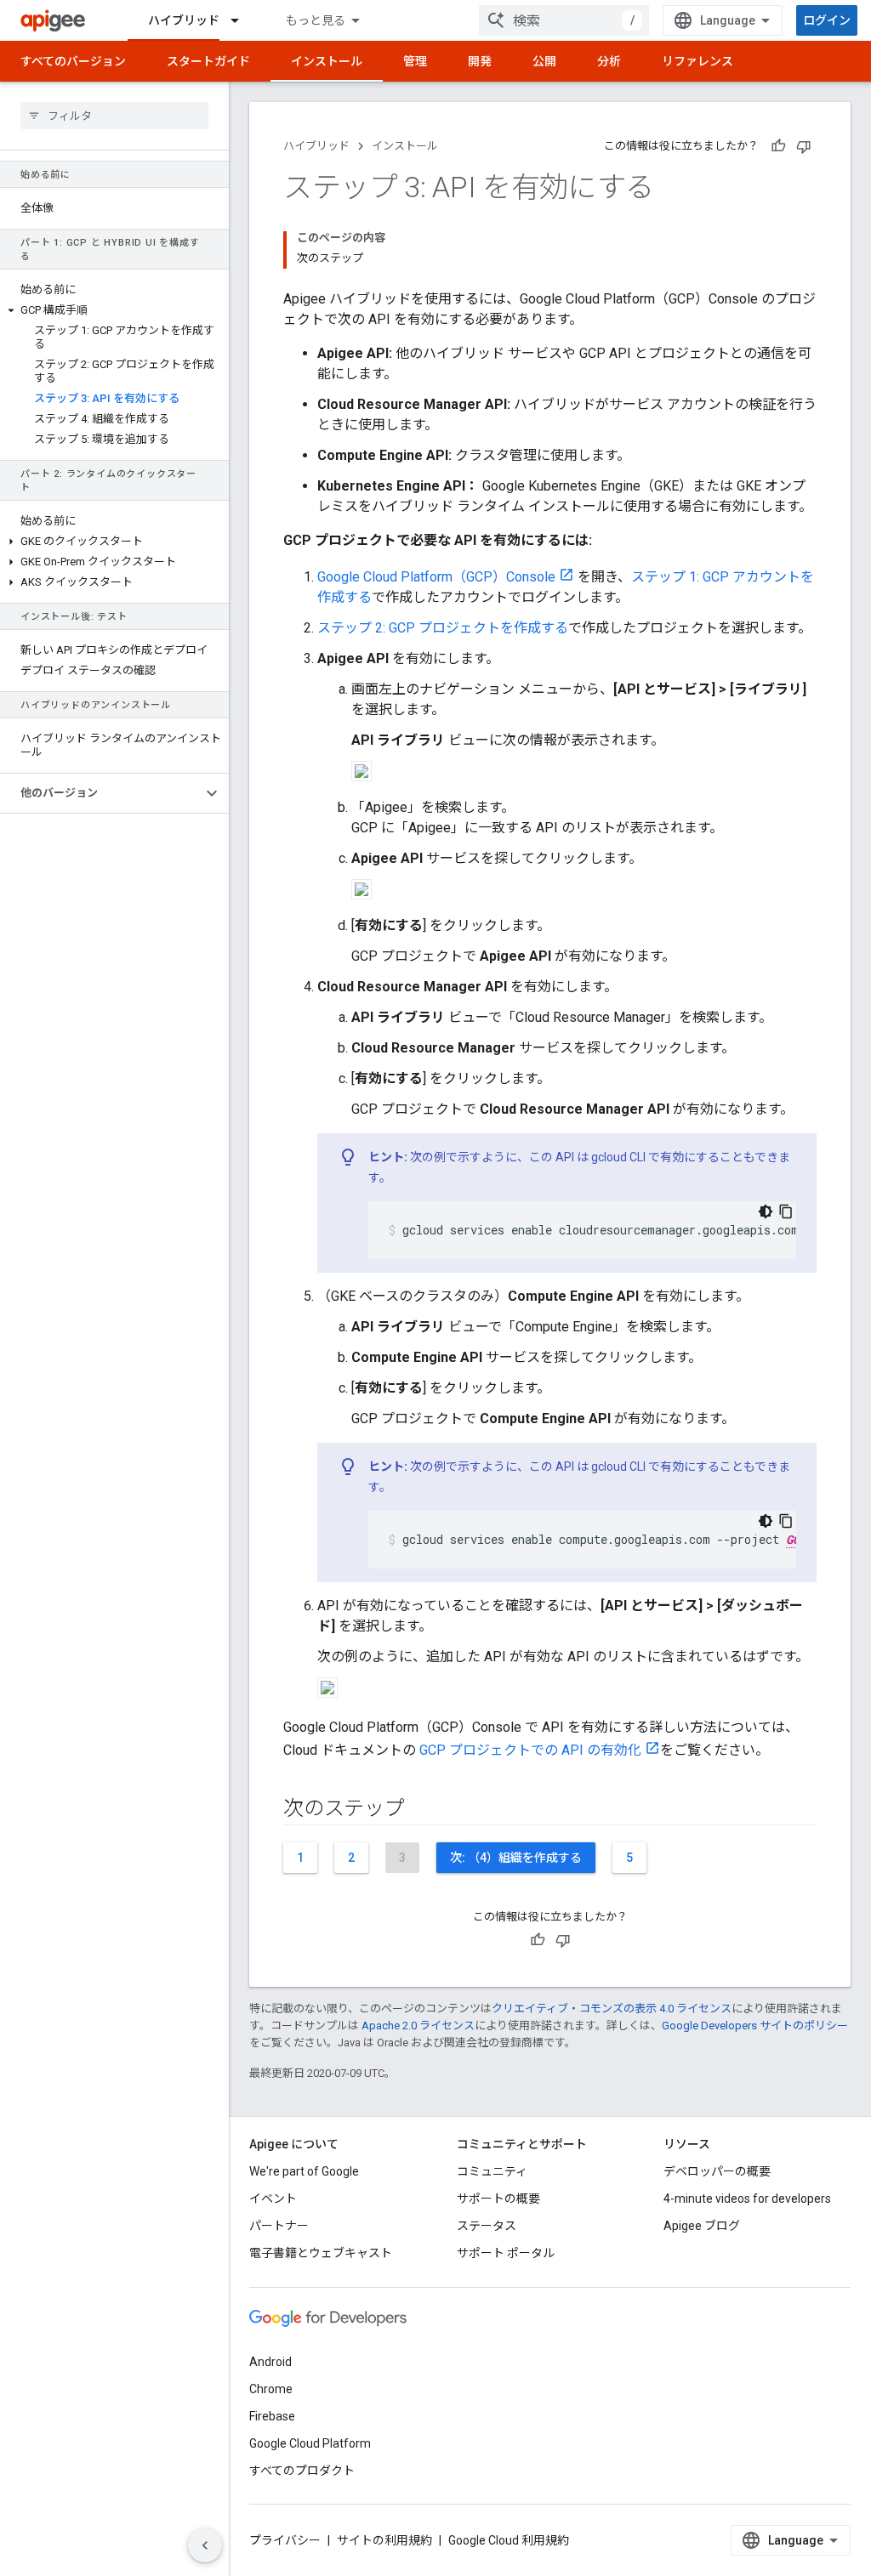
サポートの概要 (498, 2199)
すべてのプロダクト (302, 2471)
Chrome (271, 2389)
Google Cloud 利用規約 (509, 2540)
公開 (544, 61)
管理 (415, 61)
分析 (609, 61)
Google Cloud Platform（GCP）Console (436, 577)
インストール (327, 61)
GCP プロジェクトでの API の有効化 (530, 1750)
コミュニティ (492, 2171)
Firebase (272, 2416)
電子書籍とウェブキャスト (321, 2253)
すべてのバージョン (73, 61)
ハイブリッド (184, 20)
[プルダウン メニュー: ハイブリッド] (242, 20)
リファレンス (697, 61)
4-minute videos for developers (747, 2199)
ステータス (487, 2226)
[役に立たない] (804, 146)
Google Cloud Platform (310, 2443)
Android (270, 2362)
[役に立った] (778, 146)
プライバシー (285, 2540)
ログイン (827, 20)
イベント (273, 2199)
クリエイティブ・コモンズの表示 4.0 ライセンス (612, 2009)
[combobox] (564, 20)
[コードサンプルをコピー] (786, 1211)
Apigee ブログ (702, 2226)
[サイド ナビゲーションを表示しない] (205, 2545)
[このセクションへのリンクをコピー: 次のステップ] (422, 1810)
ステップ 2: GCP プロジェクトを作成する (443, 628)
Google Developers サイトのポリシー (755, 2026)
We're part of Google (304, 2171)
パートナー (279, 2226)
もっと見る (316, 20)
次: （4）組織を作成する (516, 1858)
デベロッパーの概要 (717, 2171)
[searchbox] (114, 116)
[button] (114, 310)
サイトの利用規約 (384, 2540)
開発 (480, 61)
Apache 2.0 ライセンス (418, 2026)
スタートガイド (208, 61)
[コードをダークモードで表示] (766, 1211)
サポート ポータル (506, 2253)
